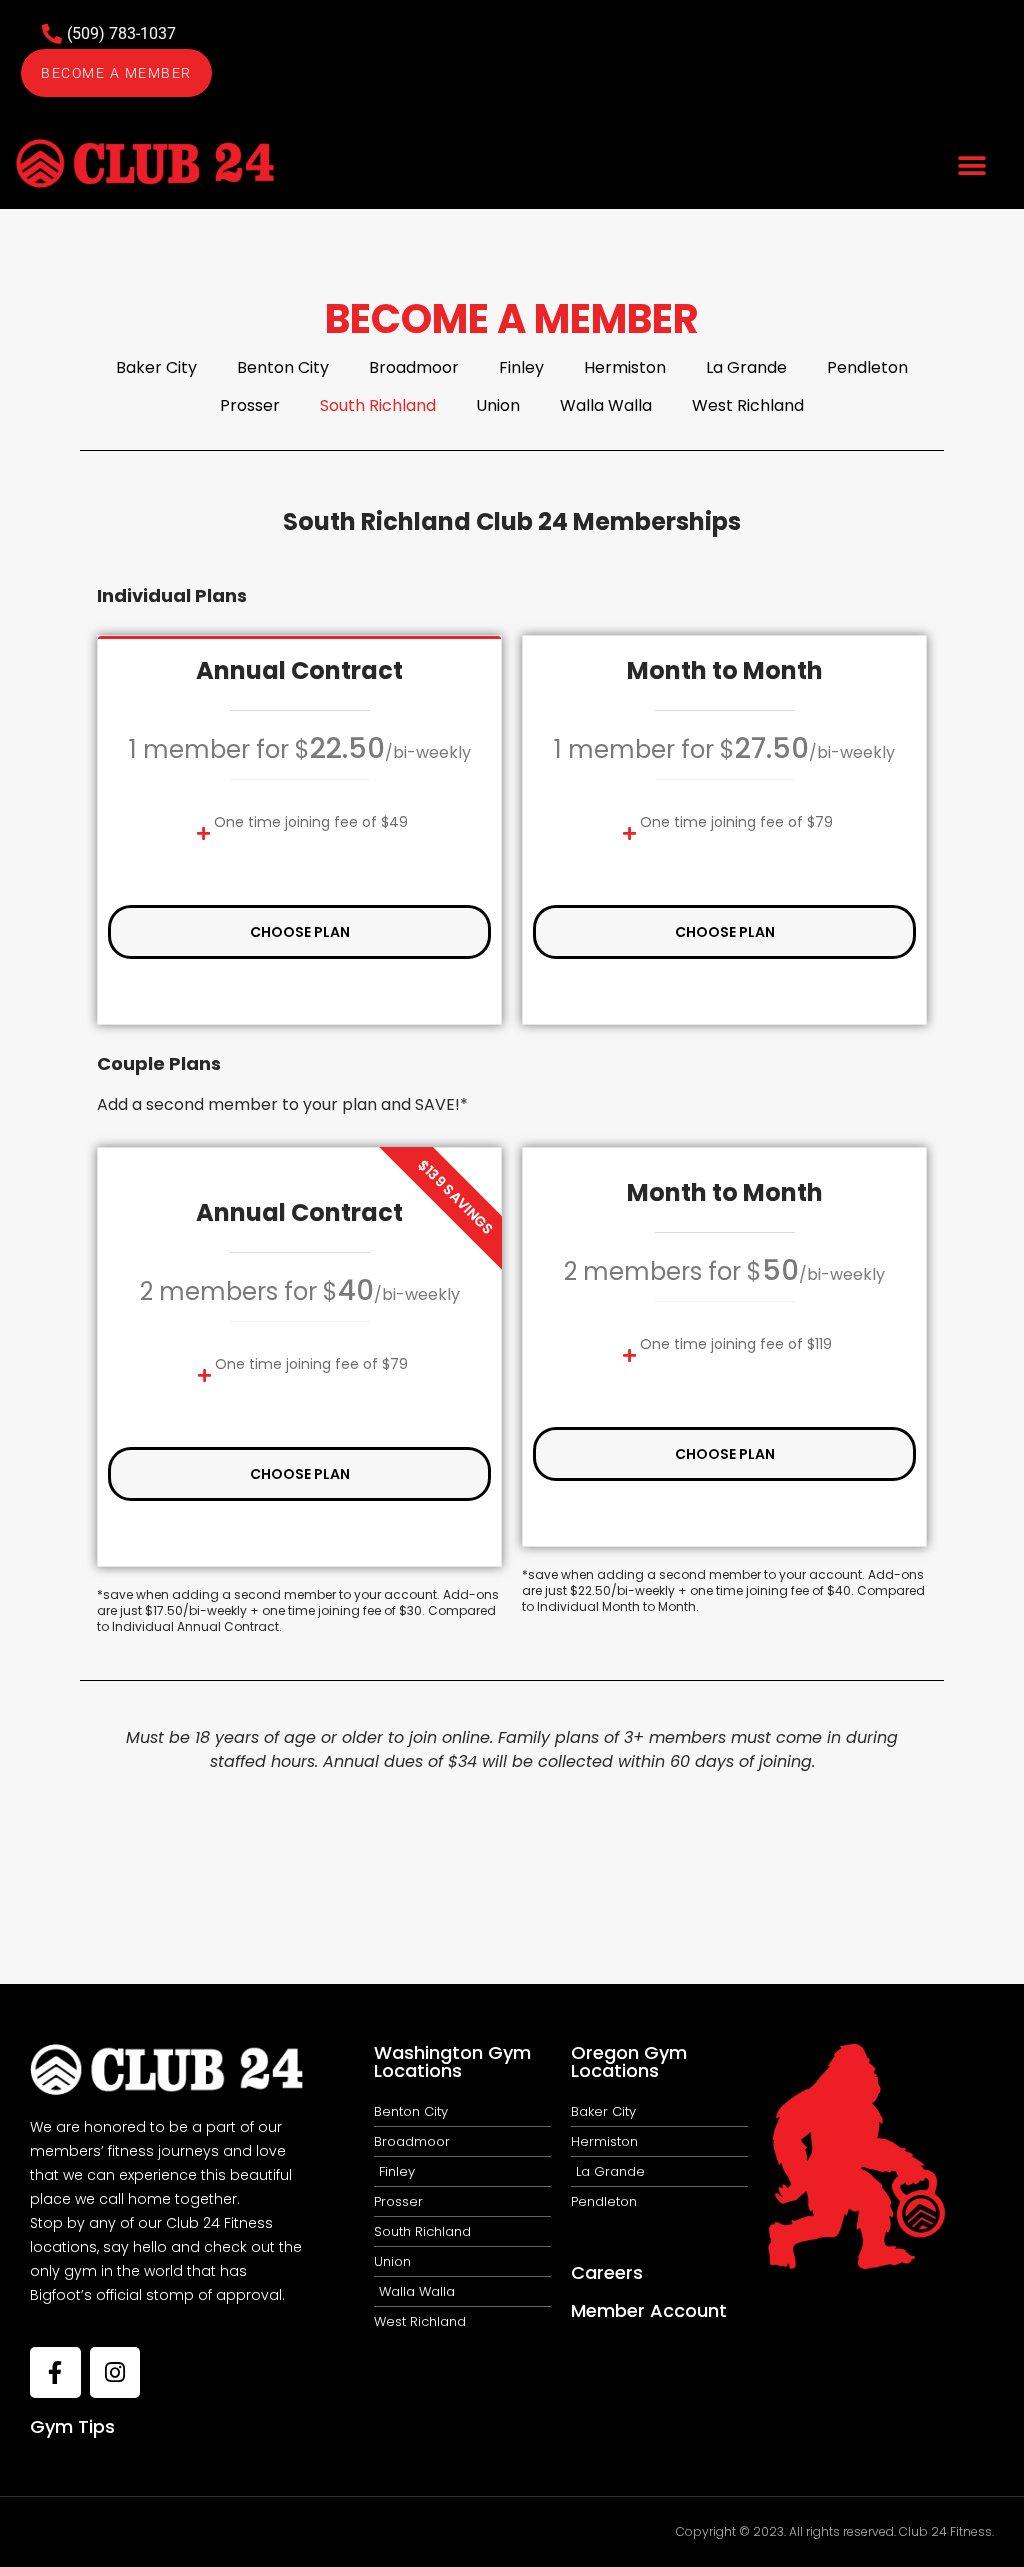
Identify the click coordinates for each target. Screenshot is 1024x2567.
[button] (971, 166)
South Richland (378, 405)
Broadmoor (414, 367)
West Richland (748, 405)
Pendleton (867, 367)
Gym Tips (72, 2426)
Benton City (283, 367)
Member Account (649, 2310)
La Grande (746, 367)
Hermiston (625, 367)
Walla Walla (606, 405)
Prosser (250, 405)
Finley (521, 367)
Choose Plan (300, 932)
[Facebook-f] (55, 2372)
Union (498, 405)
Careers (607, 2272)
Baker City (156, 367)
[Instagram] (115, 2372)
